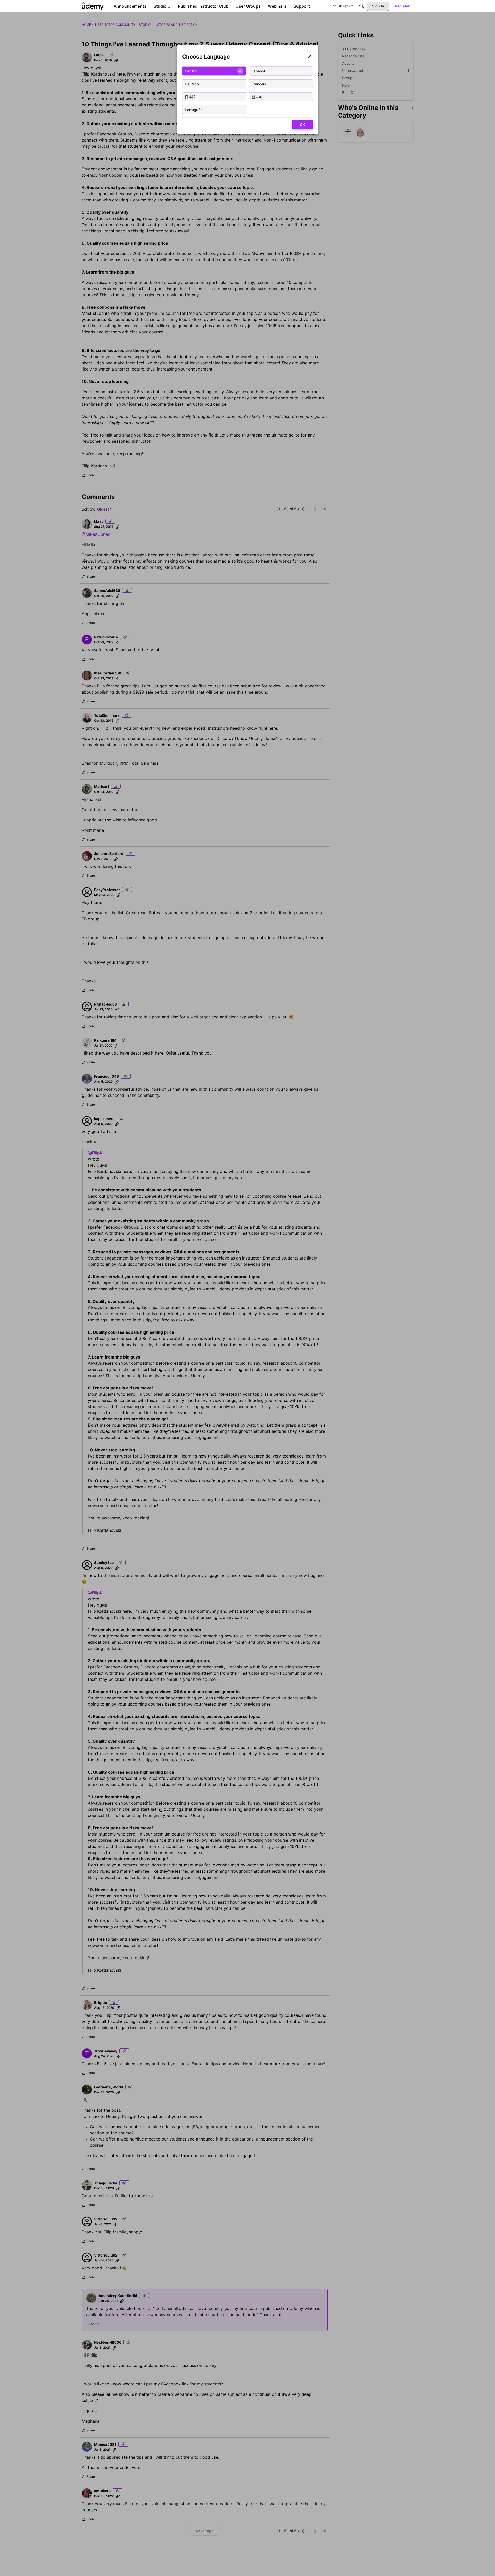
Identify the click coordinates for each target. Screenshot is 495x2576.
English (191, 71)
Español (258, 71)
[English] (93, 6)
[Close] (310, 57)
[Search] (362, 6)
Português (193, 109)
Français (259, 84)
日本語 (190, 97)
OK (302, 124)
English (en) (340, 6)
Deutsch (192, 84)
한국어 (257, 97)
